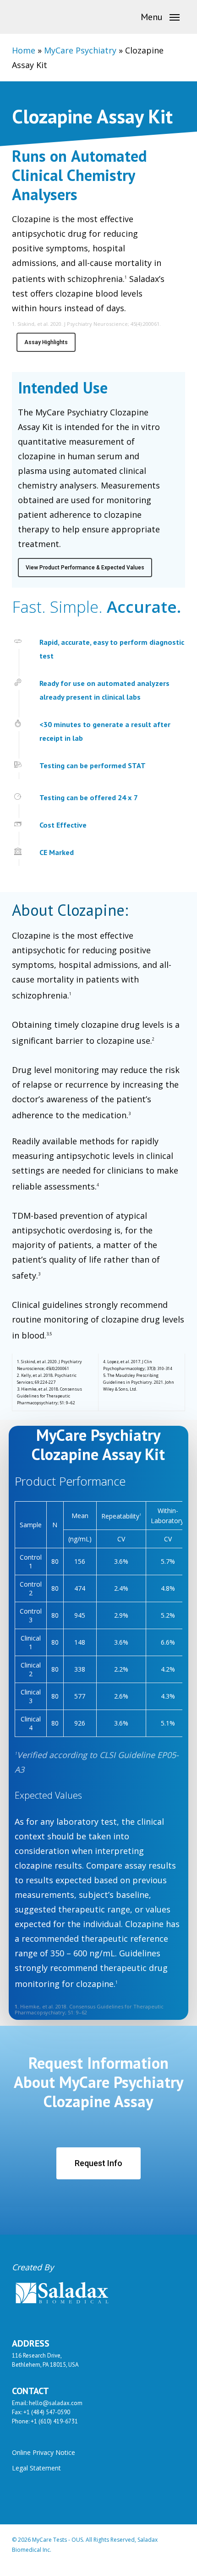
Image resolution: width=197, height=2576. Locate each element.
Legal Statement (36, 2468)
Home (24, 50)
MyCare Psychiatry (80, 50)
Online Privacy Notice (44, 2452)
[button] (160, 16)
